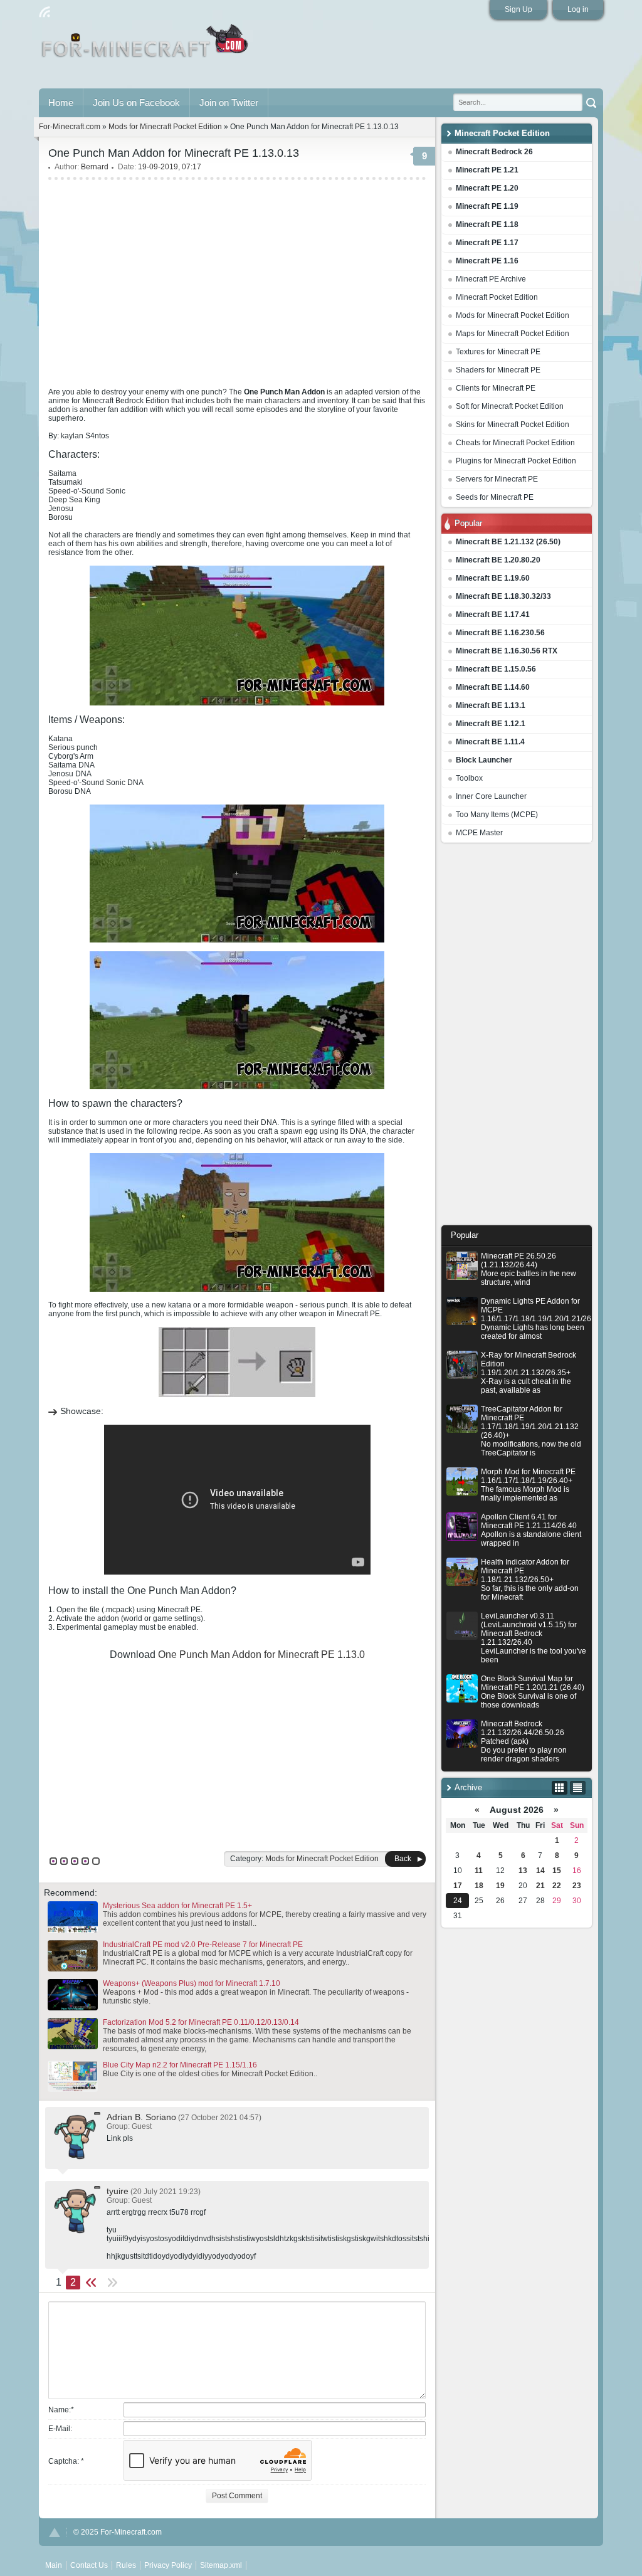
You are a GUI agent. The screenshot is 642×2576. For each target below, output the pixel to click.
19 (500, 1886)
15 (557, 1871)
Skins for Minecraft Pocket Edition (513, 425)
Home (61, 103)
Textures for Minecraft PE (498, 352)
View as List (578, 1788)
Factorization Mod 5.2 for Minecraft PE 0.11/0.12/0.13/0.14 (201, 2022)
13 (523, 1871)
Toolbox (469, 778)
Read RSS (45, 12)
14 (540, 1871)
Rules (126, 2565)
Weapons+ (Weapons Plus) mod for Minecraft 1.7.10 (192, 1983)
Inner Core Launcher (491, 796)
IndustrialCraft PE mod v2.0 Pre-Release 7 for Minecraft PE (203, 1945)
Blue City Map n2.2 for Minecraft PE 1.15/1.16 (180, 2065)
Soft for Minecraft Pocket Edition (510, 406)
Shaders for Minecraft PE (498, 370)
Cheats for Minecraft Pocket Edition (515, 443)
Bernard (95, 167)
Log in (578, 9)
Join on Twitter (229, 103)
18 (479, 1886)
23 (577, 1886)
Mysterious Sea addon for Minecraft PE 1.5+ (177, 1906)
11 (479, 1871)
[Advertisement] (517, 1037)
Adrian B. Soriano (141, 2117)
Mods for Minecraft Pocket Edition (513, 315)
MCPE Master (479, 833)
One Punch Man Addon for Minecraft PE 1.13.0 (261, 1655)
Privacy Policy (168, 2565)
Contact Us (89, 2565)
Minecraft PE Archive (491, 279)
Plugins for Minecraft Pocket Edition (516, 461)
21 (540, 1886)
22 (557, 1886)
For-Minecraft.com (70, 127)
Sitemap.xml (221, 2565)
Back (403, 1859)
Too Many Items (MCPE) (497, 815)
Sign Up (518, 9)
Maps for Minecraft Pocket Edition (513, 334)
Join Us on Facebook (136, 103)
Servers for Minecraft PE (497, 479)
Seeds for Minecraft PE (495, 497)
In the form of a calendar (560, 1788)
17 (458, 1886)
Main (146, 46)
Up (55, 2532)
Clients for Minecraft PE (496, 388)
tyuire (118, 2191)
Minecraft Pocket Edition (497, 297)
